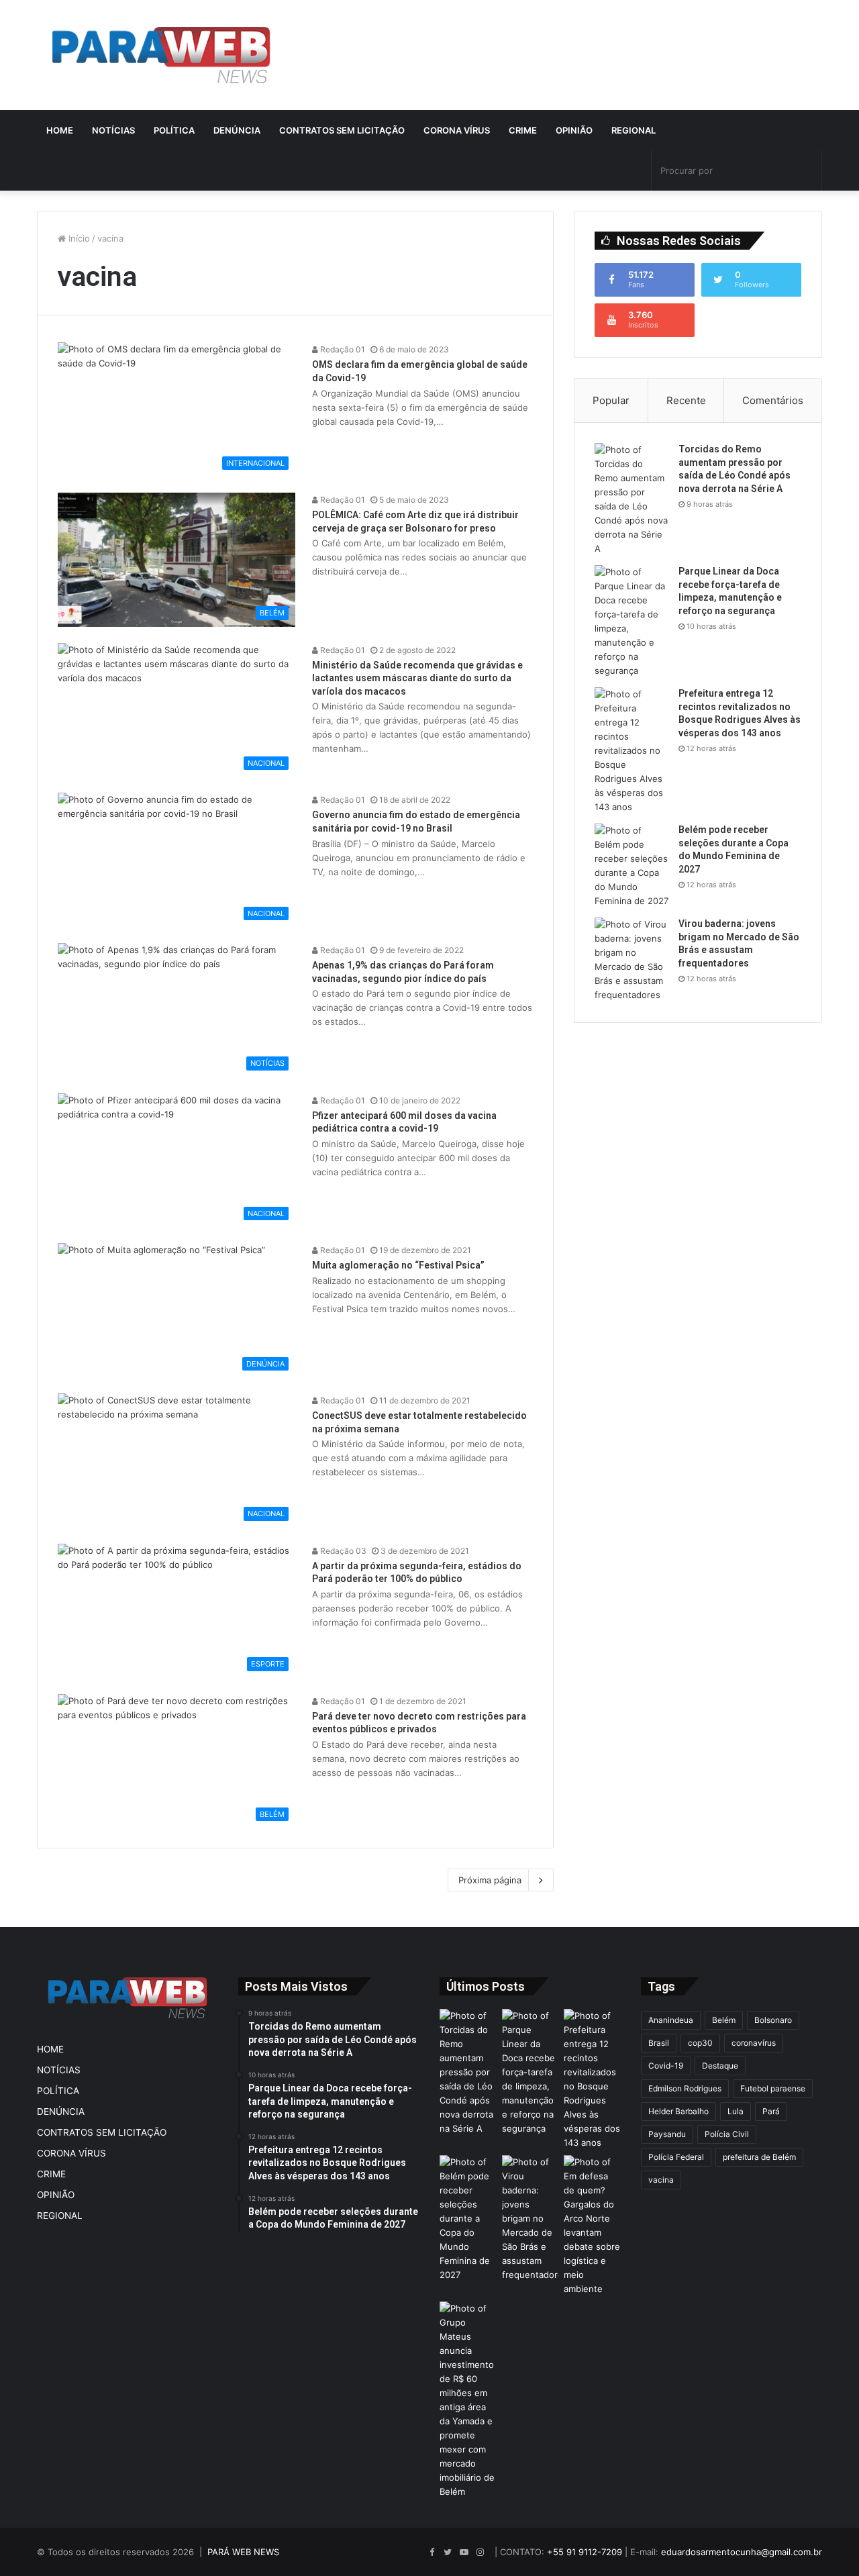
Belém (724, 2020)
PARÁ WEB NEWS (243, 2552)
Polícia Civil (727, 2134)
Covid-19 (666, 2066)
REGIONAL (634, 130)
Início (78, 238)
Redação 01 (342, 349)
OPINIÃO (574, 130)
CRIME (523, 130)
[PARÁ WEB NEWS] (161, 55)
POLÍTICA (174, 130)
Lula (736, 2111)
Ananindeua (671, 2020)
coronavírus (754, 2043)
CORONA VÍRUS (457, 130)
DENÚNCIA (237, 130)
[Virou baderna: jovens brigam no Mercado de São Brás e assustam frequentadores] (631, 960)
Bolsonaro (773, 2020)
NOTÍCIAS (113, 130)
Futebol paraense (773, 2088)
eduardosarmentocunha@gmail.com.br (742, 2552)
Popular (611, 400)
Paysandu (667, 2134)
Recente (686, 400)
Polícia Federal (676, 2157)
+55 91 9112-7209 (585, 2552)
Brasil (659, 2043)
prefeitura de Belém (759, 2157)
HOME (60, 130)
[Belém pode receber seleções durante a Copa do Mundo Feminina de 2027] (631, 866)
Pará (771, 2111)
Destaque (720, 2066)
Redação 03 (342, 1551)
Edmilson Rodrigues (685, 2088)
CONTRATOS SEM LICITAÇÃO (342, 130)
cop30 (700, 2043)
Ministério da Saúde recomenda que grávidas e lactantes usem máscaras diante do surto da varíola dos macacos (417, 678)
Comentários (773, 400)
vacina (661, 2180)
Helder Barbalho (678, 2111)
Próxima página (490, 1880)
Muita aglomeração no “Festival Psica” (398, 1265)
